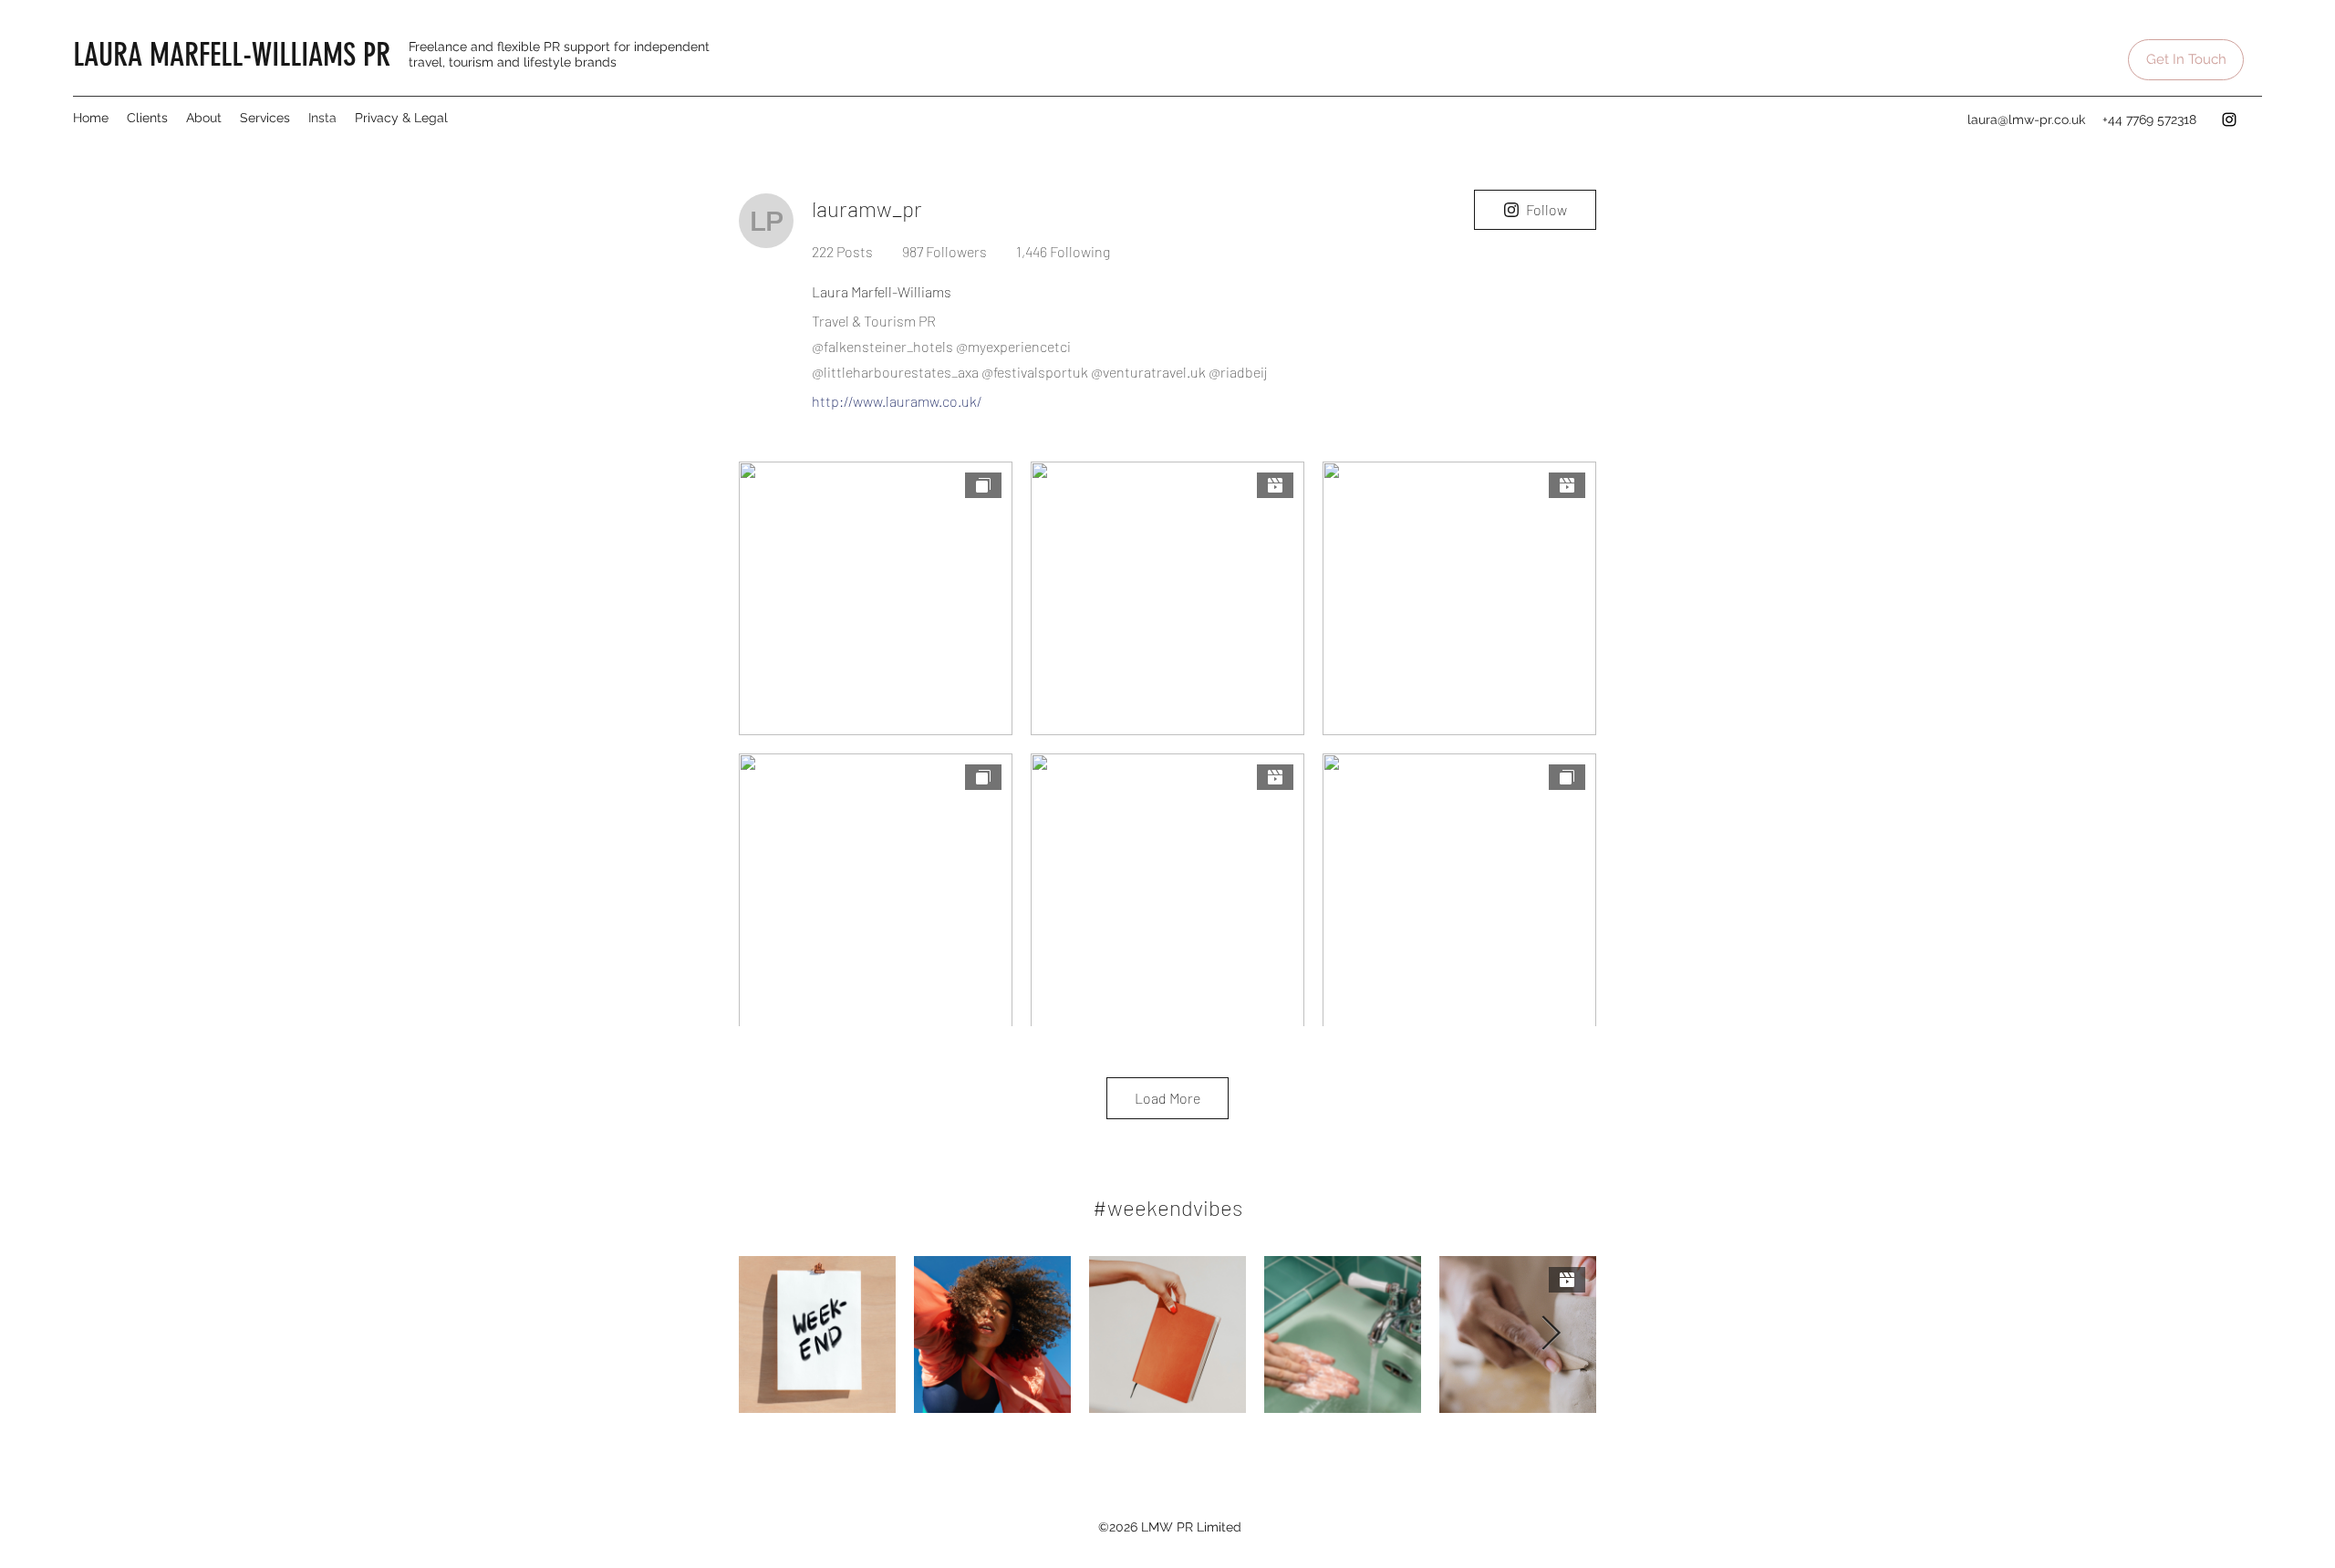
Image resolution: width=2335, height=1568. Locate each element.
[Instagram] (2229, 119)
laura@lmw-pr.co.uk (2026, 119)
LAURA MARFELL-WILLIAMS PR (232, 55)
